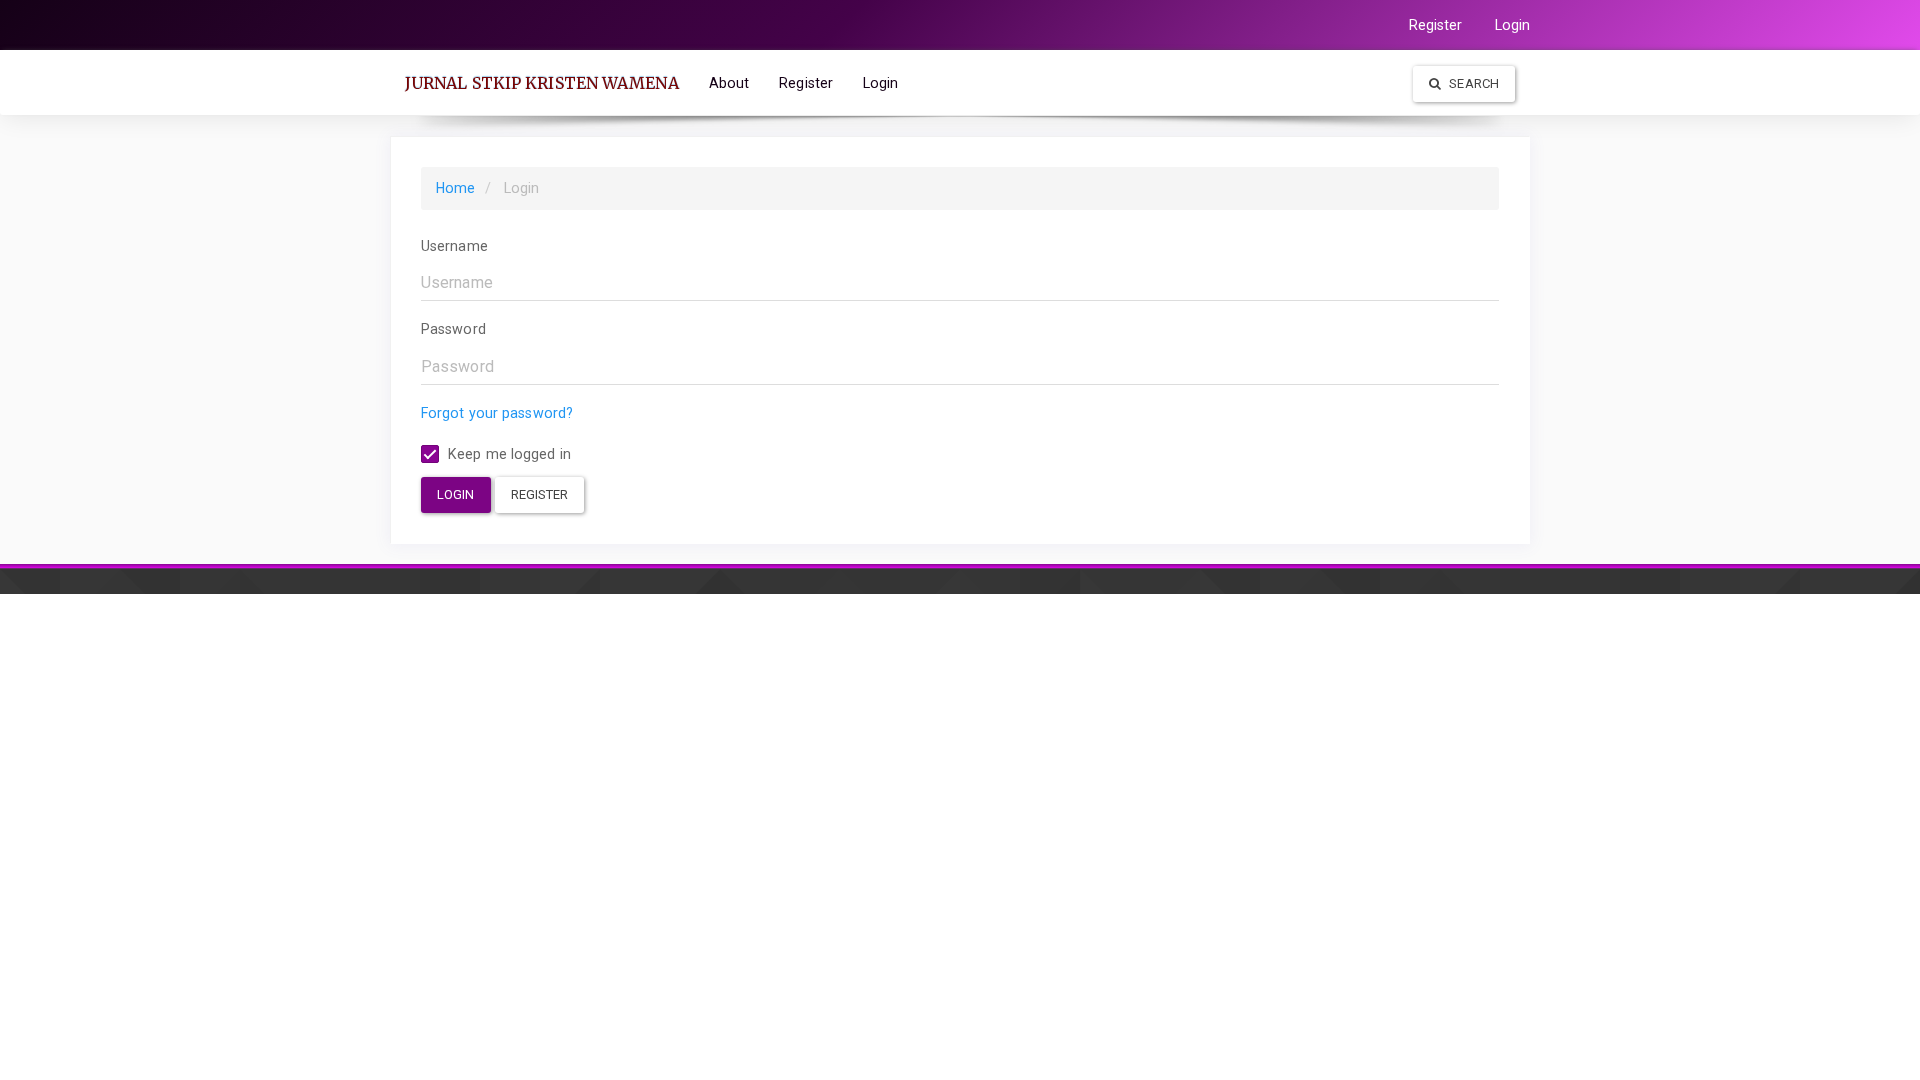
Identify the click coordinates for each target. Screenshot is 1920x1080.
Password (453, 329)
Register (1436, 25)
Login (1513, 25)
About (729, 83)
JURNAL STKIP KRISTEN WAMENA (542, 83)
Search (1472, 83)
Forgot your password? (497, 413)
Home (455, 188)
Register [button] (540, 494)
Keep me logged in (507, 454)
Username (454, 246)
